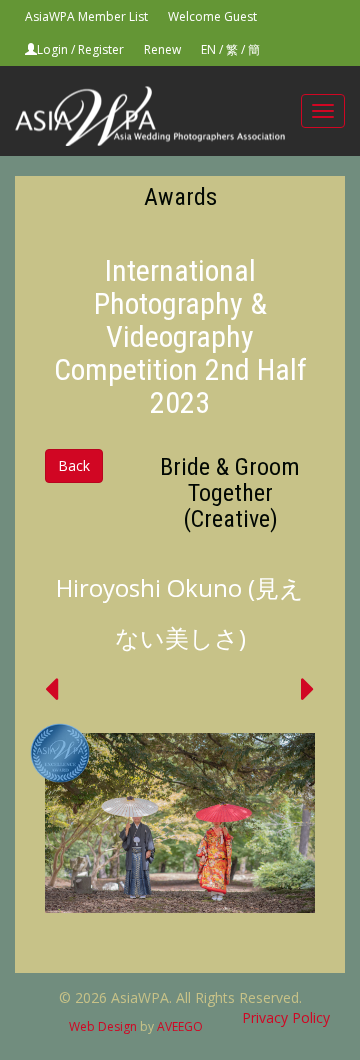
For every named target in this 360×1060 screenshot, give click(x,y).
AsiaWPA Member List (86, 16)
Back (74, 465)
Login (52, 49)
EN (208, 49)
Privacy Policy (286, 1017)
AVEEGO (180, 1026)
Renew (162, 49)
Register (101, 49)
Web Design (103, 1026)
